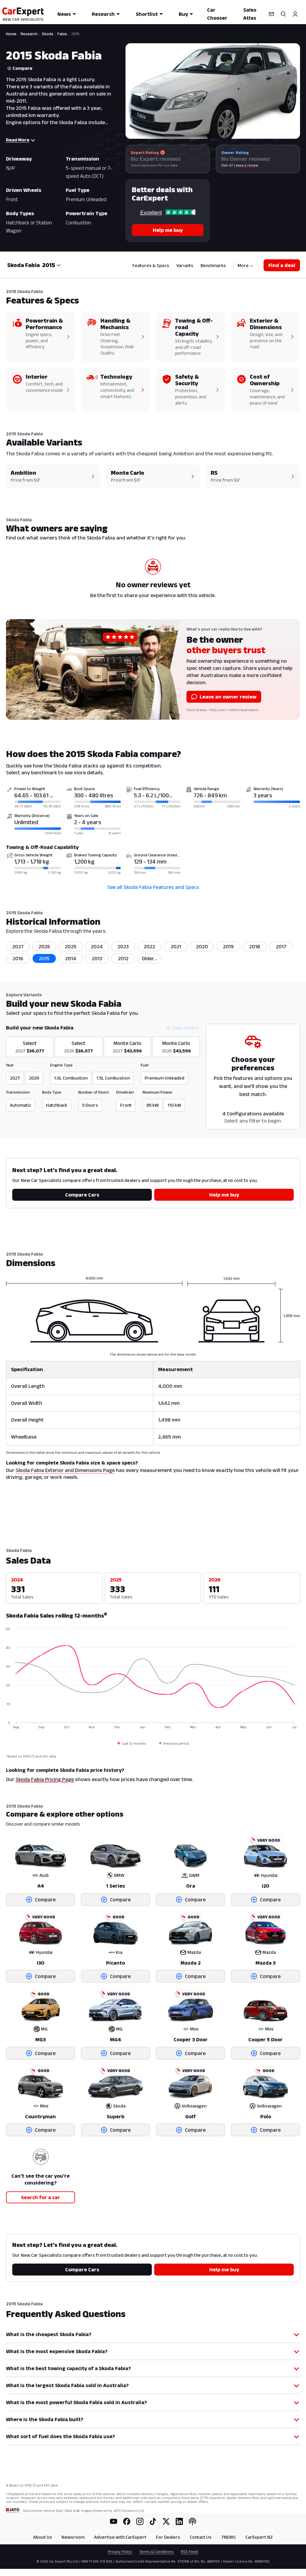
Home (11, 34)
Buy (183, 14)
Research (103, 14)
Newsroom (73, 2537)
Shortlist (147, 14)
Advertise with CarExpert (120, 2537)
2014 (71, 958)
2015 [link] (75, 34)
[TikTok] (153, 2521)
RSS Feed (189, 2552)
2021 (176, 946)
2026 (44, 946)
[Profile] (295, 14)
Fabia (62, 34)
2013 (97, 958)
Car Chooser (217, 14)
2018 (255, 946)
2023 (123, 946)
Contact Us (201, 2537)
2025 (71, 946)
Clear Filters (185, 1028)
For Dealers (168, 2537)
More (243, 265)
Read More (18, 140)
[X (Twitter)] (166, 2521)
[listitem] (149, 958)
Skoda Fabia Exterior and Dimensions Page (65, 1470)
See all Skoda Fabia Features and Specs (153, 887)
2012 (123, 958)
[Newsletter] (271, 14)
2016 (18, 958)
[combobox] (52, 265)
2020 (202, 946)
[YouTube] (114, 2521)
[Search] (283, 14)
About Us (43, 2537)
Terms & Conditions (156, 2552)
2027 (18, 946)
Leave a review (246, 165)
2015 (44, 958)
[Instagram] (140, 2521)
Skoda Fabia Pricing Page (45, 1779)
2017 (281, 946)
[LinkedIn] (179, 2521)
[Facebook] (127, 2521)
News (64, 14)
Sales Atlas (250, 14)
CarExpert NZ (259, 2537)
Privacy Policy (120, 2552)
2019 (228, 946)
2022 (149, 946)
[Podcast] (192, 2521)
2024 (97, 946)
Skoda (48, 34)
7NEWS (228, 2537)
